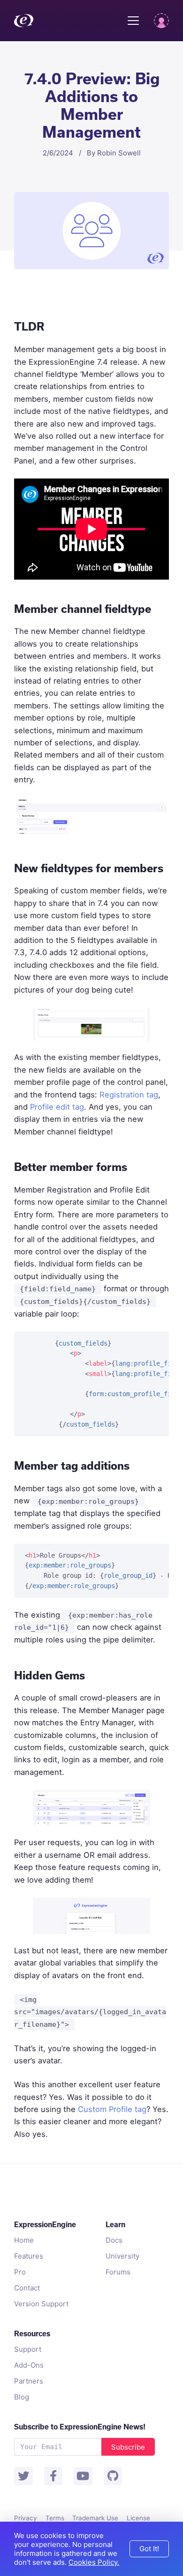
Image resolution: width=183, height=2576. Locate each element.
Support (28, 2349)
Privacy (26, 2518)
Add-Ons (29, 2365)
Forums (118, 2272)
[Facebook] (53, 2476)
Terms (55, 2518)
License (138, 2518)
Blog (22, 2397)
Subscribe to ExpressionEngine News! (80, 2427)
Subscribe (128, 2447)
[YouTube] (83, 2476)
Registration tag (129, 1095)
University (122, 2256)
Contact (27, 2288)
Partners (29, 2381)
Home (24, 2240)
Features (29, 2256)
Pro (20, 2272)
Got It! (149, 2549)
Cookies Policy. (94, 2562)
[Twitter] (23, 2476)
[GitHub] (113, 2476)
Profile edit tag (57, 1107)
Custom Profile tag (112, 2109)
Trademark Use (95, 2518)
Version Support (41, 2304)
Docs (114, 2240)
